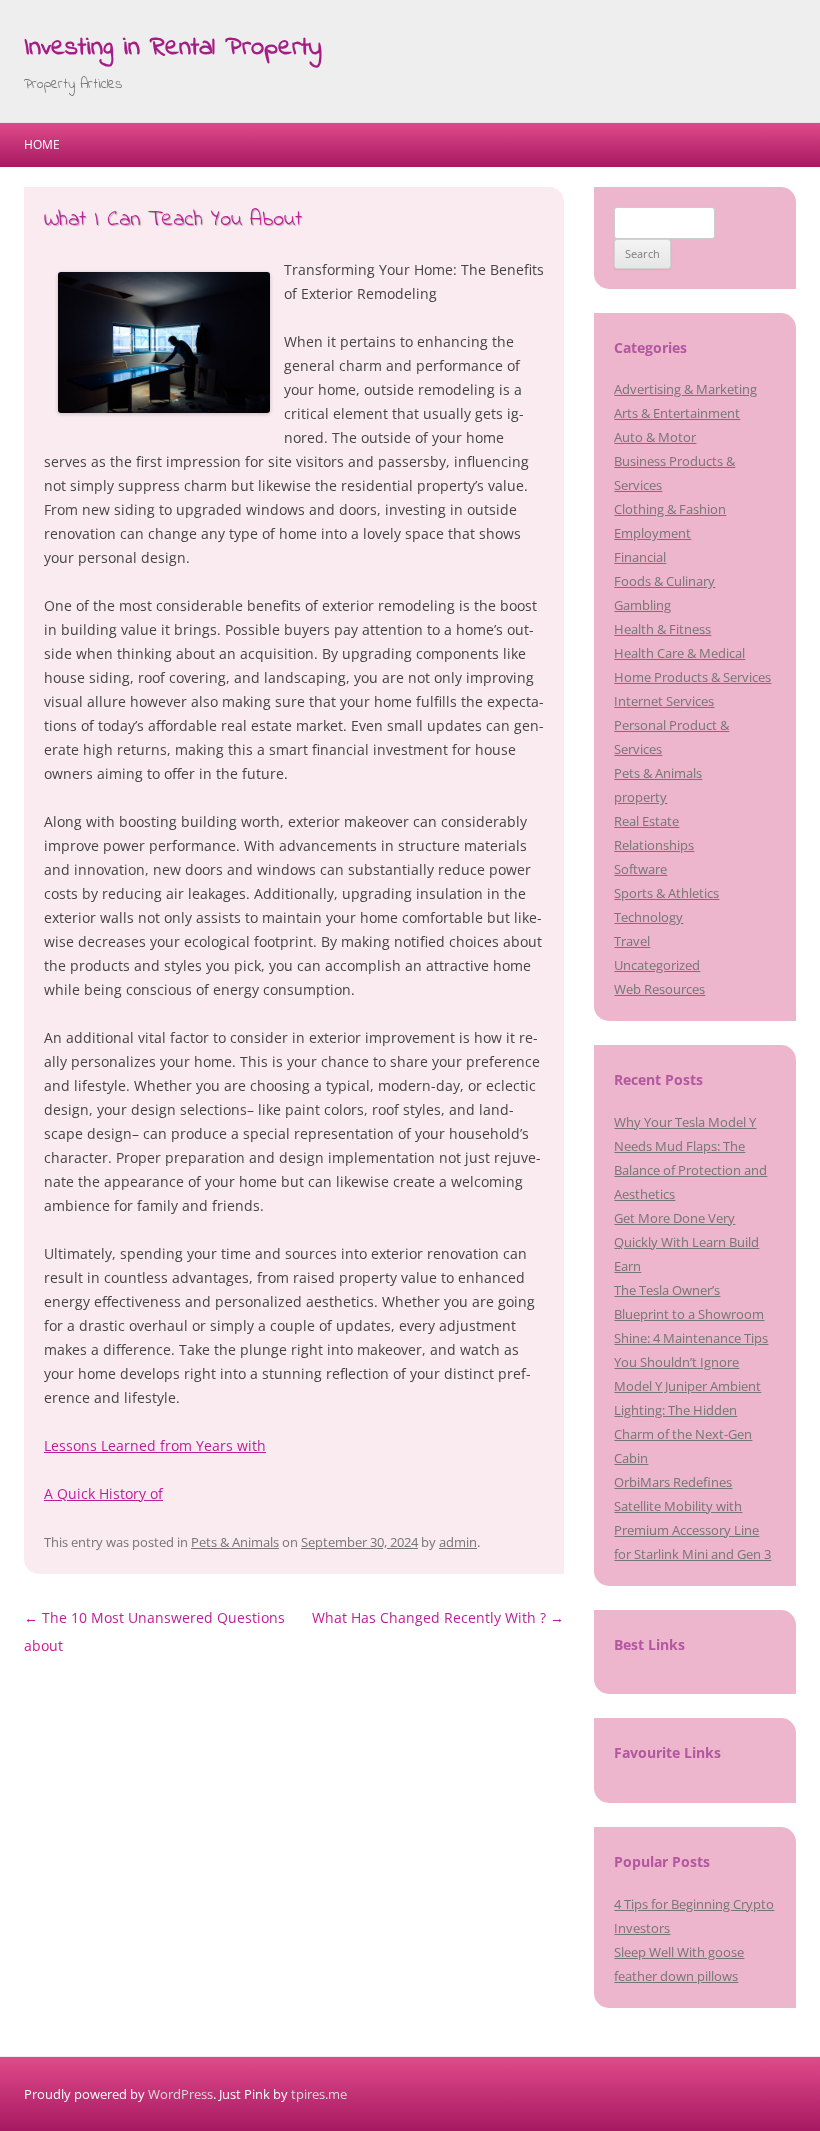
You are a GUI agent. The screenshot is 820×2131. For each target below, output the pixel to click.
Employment (652, 533)
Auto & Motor (655, 437)
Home (42, 144)
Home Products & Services (692, 677)
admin (458, 1542)
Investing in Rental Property (173, 48)
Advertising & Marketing (685, 389)
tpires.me (319, 2094)
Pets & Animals (235, 1542)
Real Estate (646, 821)
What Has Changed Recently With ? (438, 1617)
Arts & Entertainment (677, 413)
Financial (640, 557)
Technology (648, 917)
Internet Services (664, 701)
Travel (632, 941)
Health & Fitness (662, 629)
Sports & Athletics (666, 893)
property (640, 797)
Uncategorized (657, 965)
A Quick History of (103, 1493)
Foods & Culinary (664, 581)
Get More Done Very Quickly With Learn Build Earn (686, 1242)
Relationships (654, 845)
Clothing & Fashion (670, 509)
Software (640, 869)
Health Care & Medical (679, 653)
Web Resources (659, 989)
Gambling (642, 605)
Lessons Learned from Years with (155, 1445)
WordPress (180, 2094)
